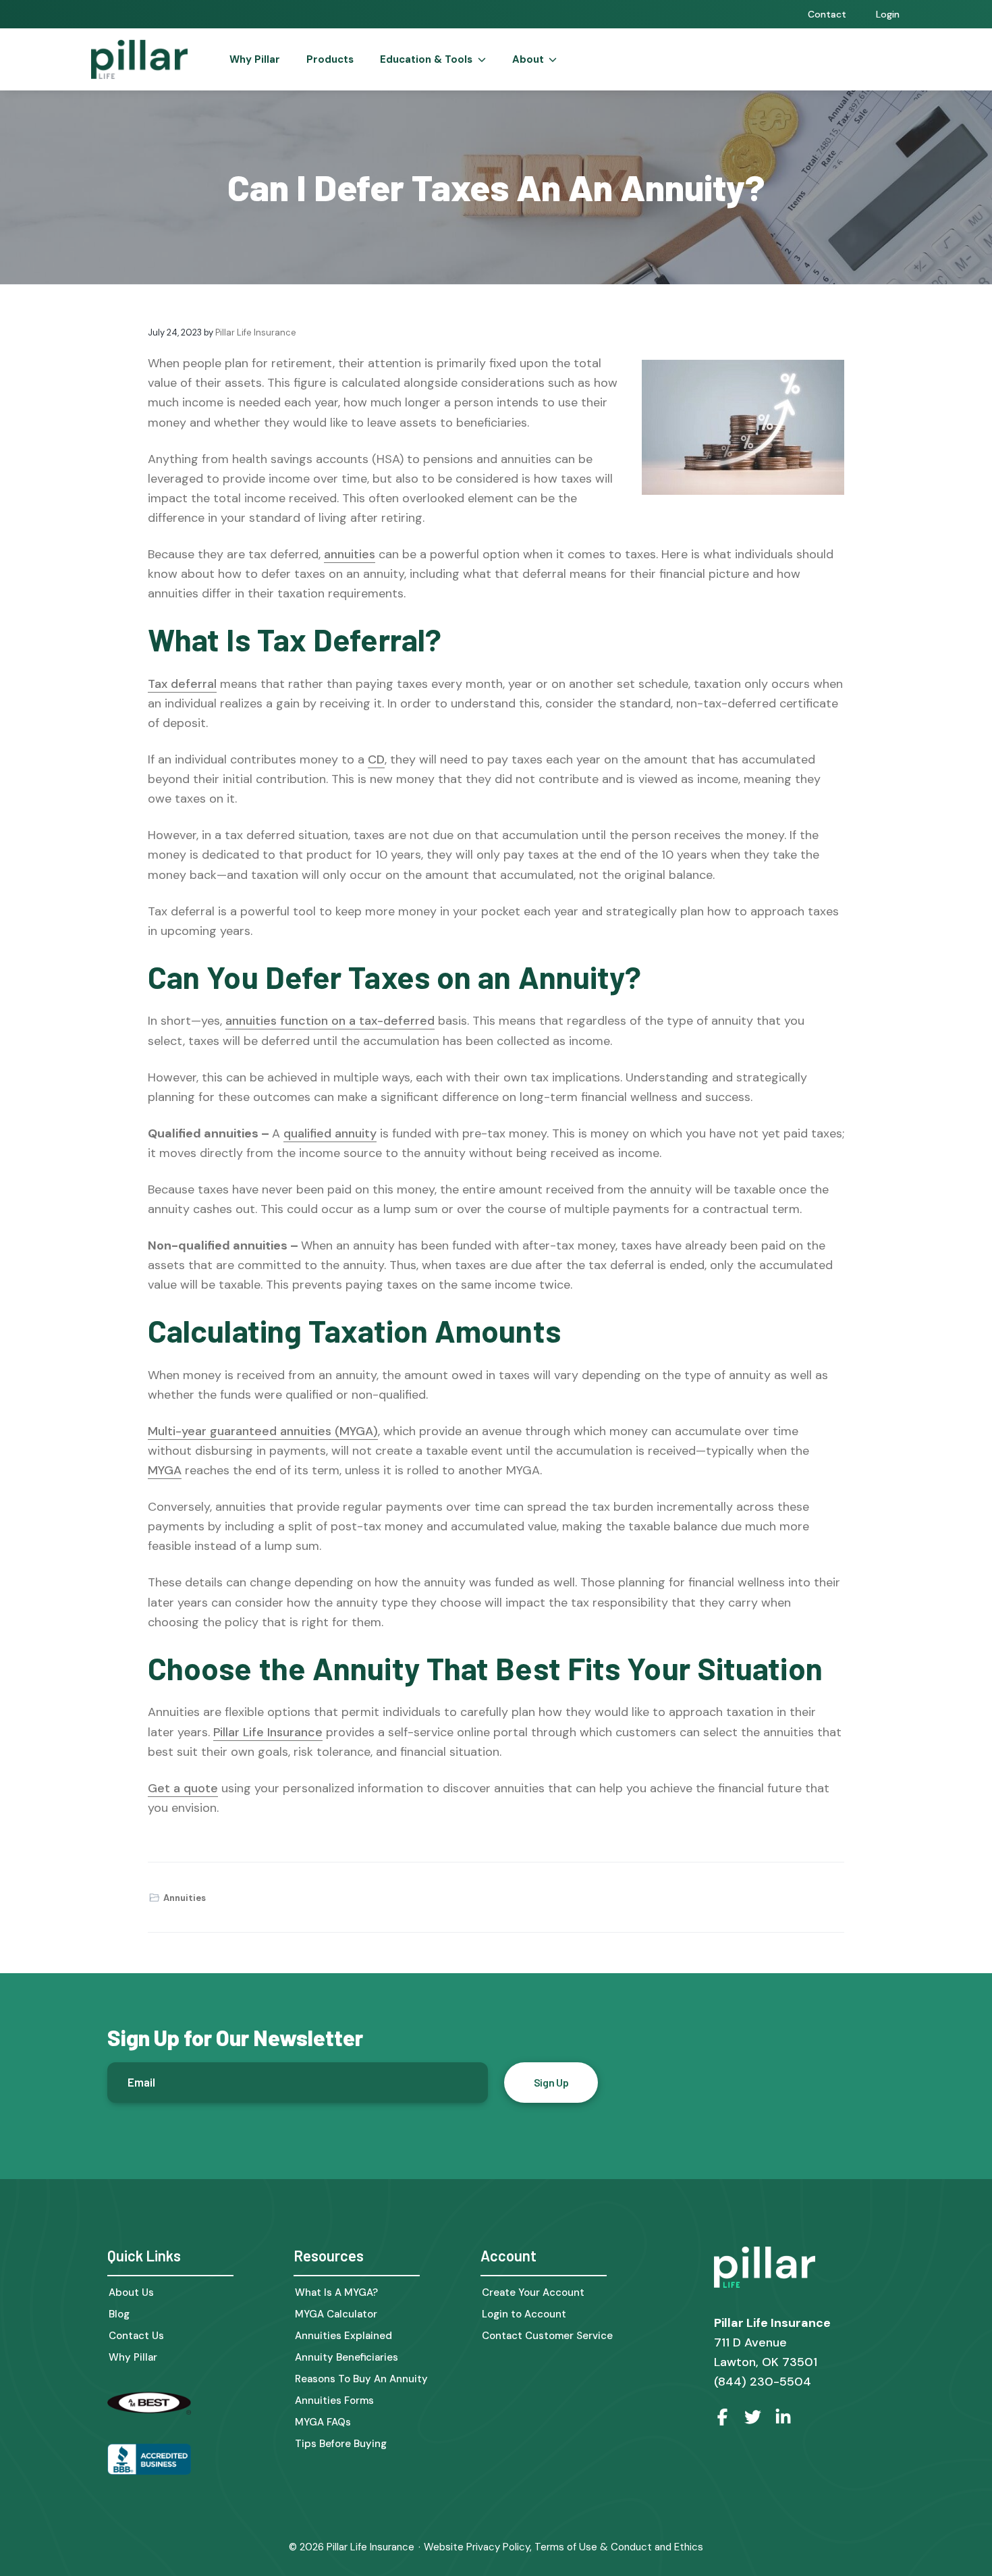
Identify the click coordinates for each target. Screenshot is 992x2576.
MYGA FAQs (323, 2422)
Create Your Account (533, 2293)
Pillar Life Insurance (268, 1732)
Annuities (185, 1898)
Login (888, 14)
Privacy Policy (498, 2547)
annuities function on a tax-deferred (330, 1021)
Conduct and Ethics (657, 2547)
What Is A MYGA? (336, 2293)
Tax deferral (182, 684)
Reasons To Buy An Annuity (361, 2379)
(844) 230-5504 (763, 2382)
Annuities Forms (334, 2401)
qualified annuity (330, 1133)
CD (376, 759)
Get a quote (183, 1788)
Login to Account (524, 2314)
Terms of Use (566, 2547)
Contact (827, 14)
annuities (350, 554)
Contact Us (136, 2336)
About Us (131, 2293)
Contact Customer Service (547, 2336)
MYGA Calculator (336, 2314)
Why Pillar (133, 2358)
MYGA (165, 1470)
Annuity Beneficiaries (347, 2358)
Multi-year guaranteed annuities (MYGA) (263, 1431)
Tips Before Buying (341, 2444)
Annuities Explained (343, 2336)
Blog (119, 2314)
